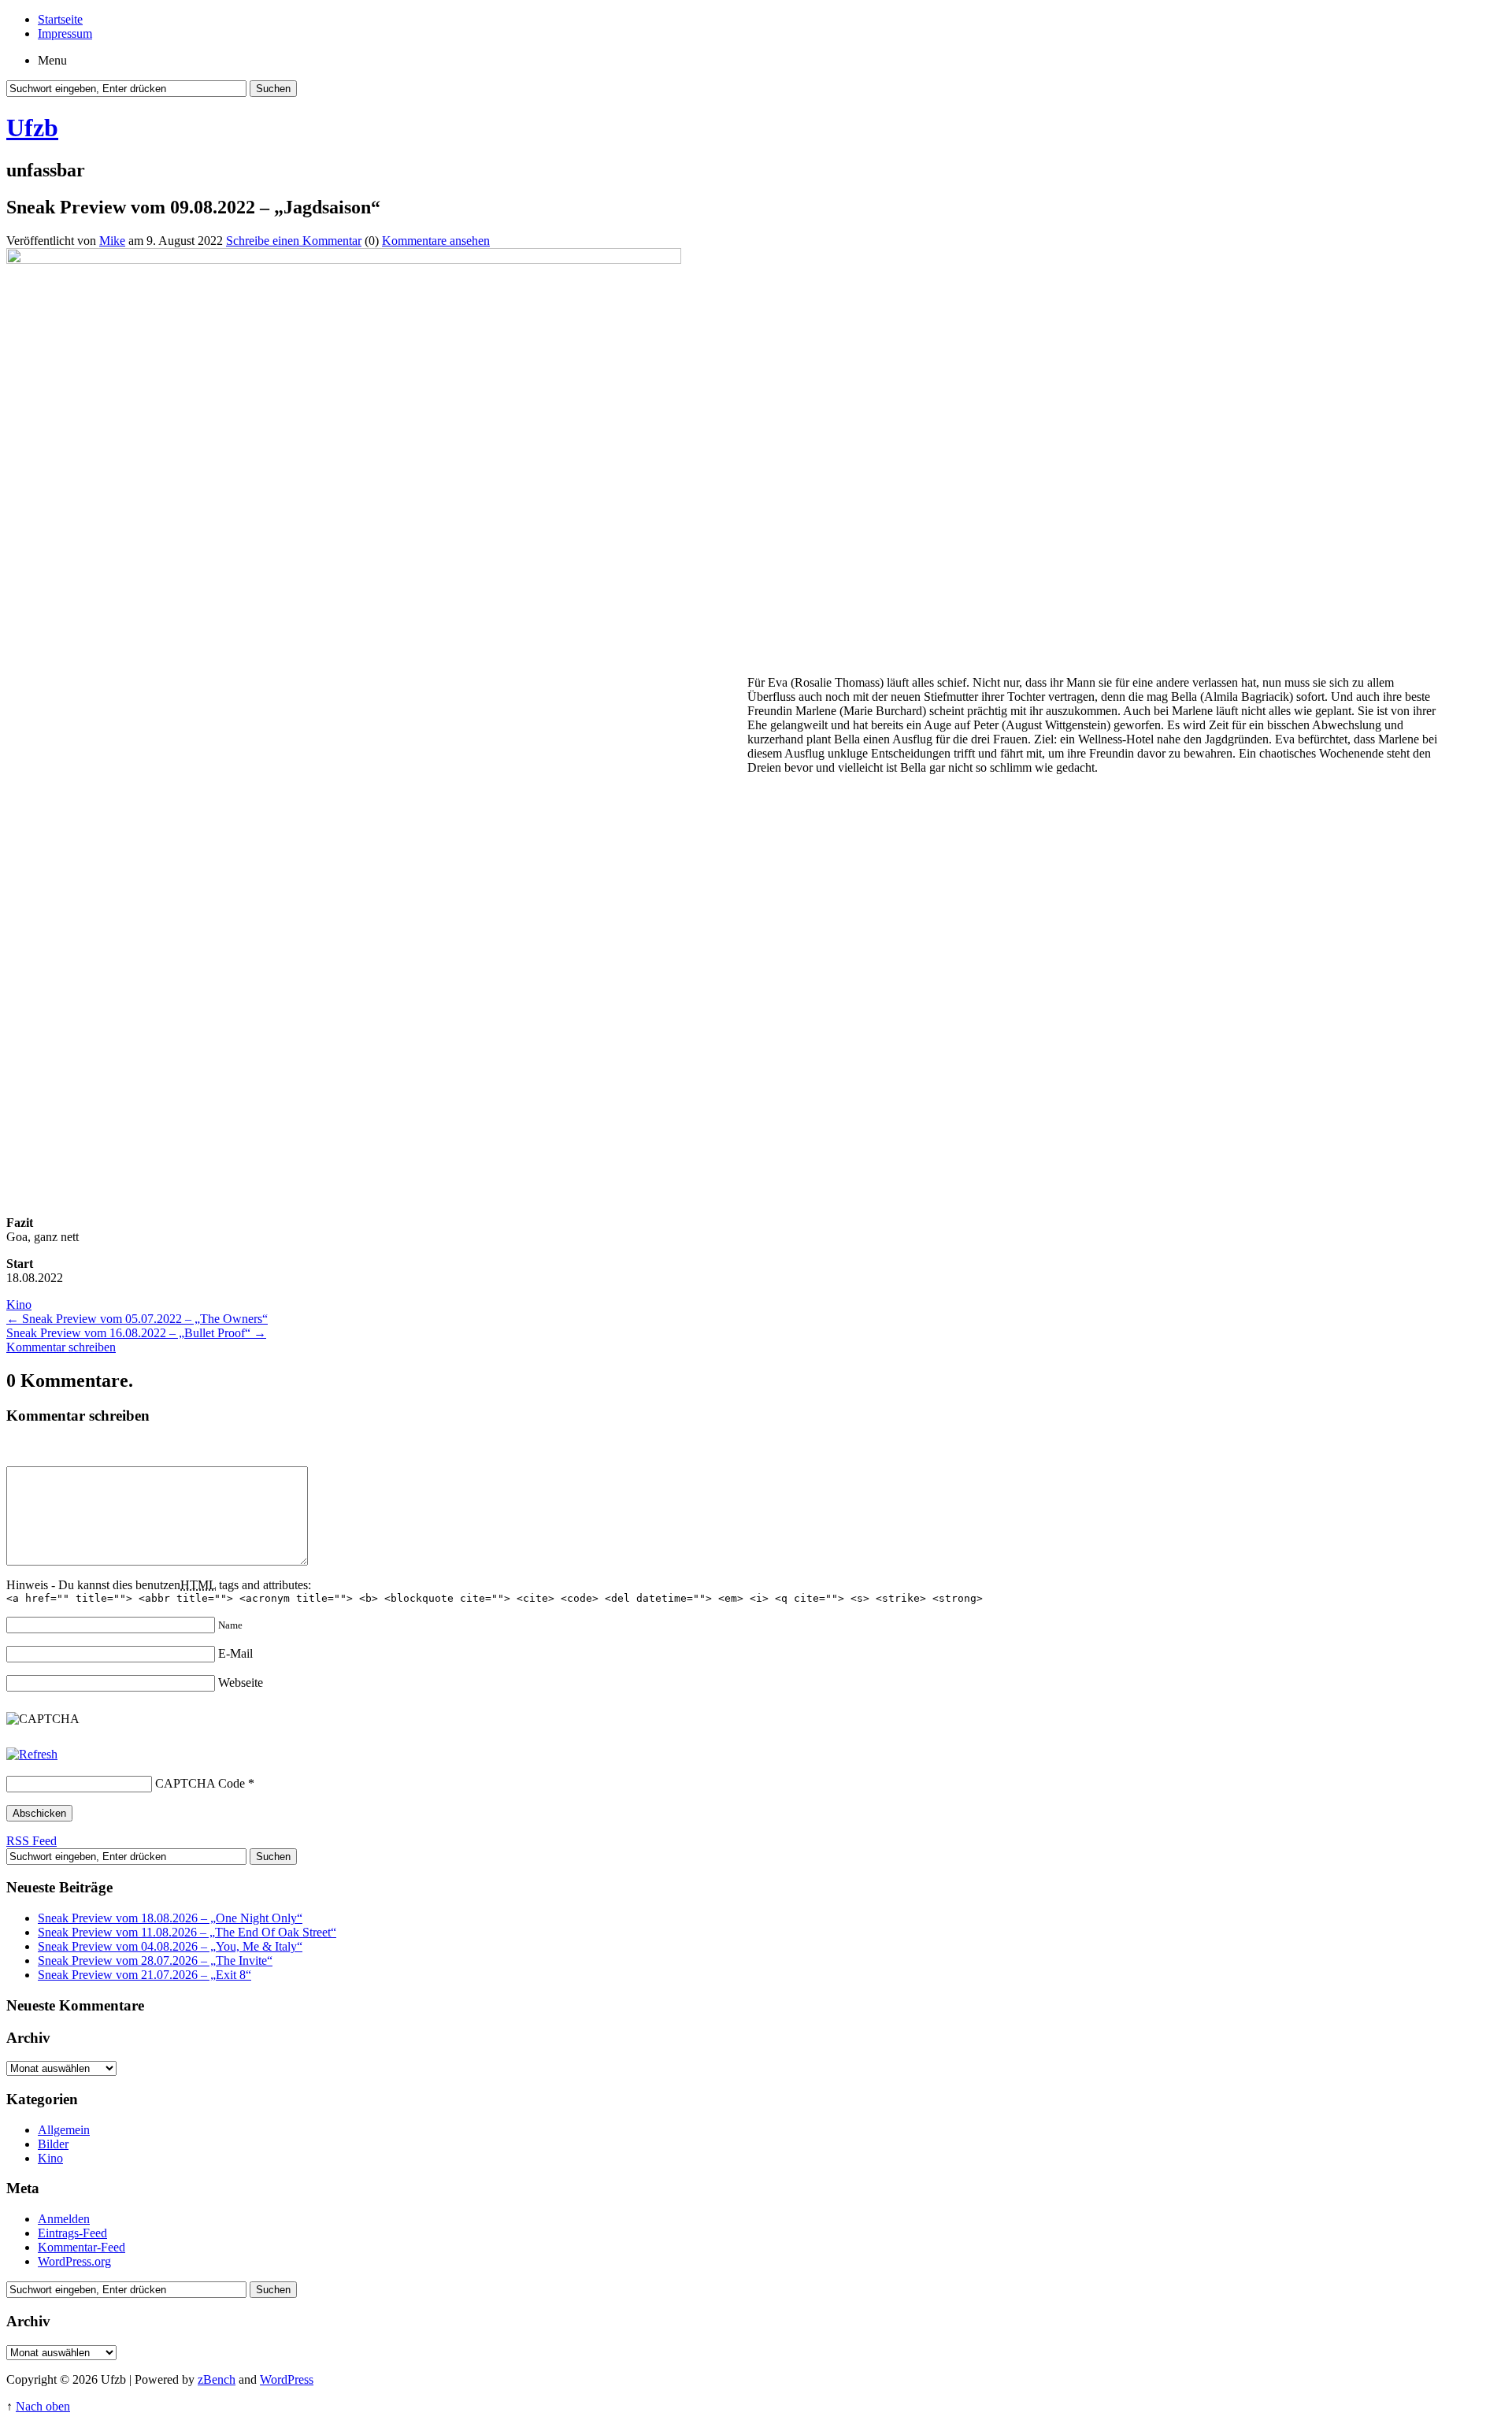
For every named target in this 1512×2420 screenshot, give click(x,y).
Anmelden (64, 2219)
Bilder (53, 2144)
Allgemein (64, 2130)
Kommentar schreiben (61, 1347)
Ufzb (32, 128)
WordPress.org (74, 2261)
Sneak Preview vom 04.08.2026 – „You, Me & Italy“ (170, 1946)
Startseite (60, 19)
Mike (112, 241)
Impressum (65, 33)
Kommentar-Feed (82, 2247)
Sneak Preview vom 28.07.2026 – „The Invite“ (155, 1960)
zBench (217, 2379)
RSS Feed (31, 1841)
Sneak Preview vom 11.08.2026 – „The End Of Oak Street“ (187, 1932)
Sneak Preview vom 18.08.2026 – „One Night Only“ (170, 1918)
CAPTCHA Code (200, 1783)
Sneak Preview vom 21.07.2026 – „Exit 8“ (145, 1975)
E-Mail (235, 1653)
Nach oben (43, 2406)
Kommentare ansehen (436, 241)
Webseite (241, 1683)
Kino (19, 1305)
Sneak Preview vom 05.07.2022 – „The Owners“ (137, 1319)
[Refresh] (32, 1754)
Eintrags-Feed (72, 2233)
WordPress (287, 2379)
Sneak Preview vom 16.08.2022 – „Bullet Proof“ (136, 1333)
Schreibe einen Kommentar (294, 241)
